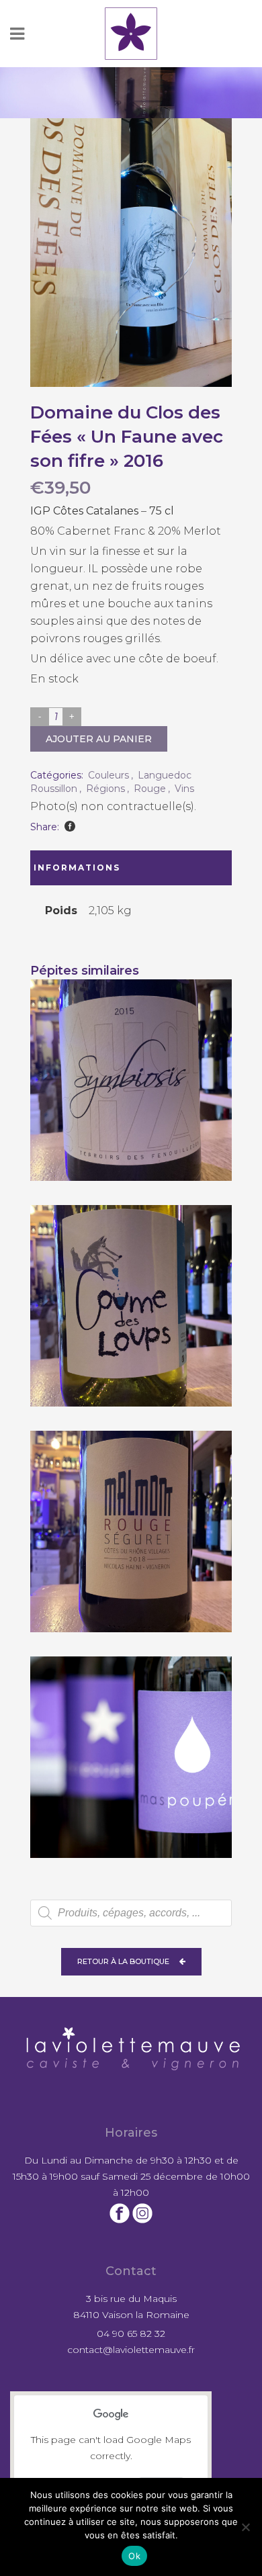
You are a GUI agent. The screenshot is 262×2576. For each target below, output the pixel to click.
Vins (184, 789)
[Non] (245, 2527)
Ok (134, 2556)
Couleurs (108, 775)
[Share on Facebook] (70, 826)
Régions (105, 789)
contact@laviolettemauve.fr (131, 2350)
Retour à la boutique (123, 1961)
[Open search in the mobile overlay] (131, 1913)
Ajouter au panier (99, 739)
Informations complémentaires (89, 874)
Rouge (150, 789)
